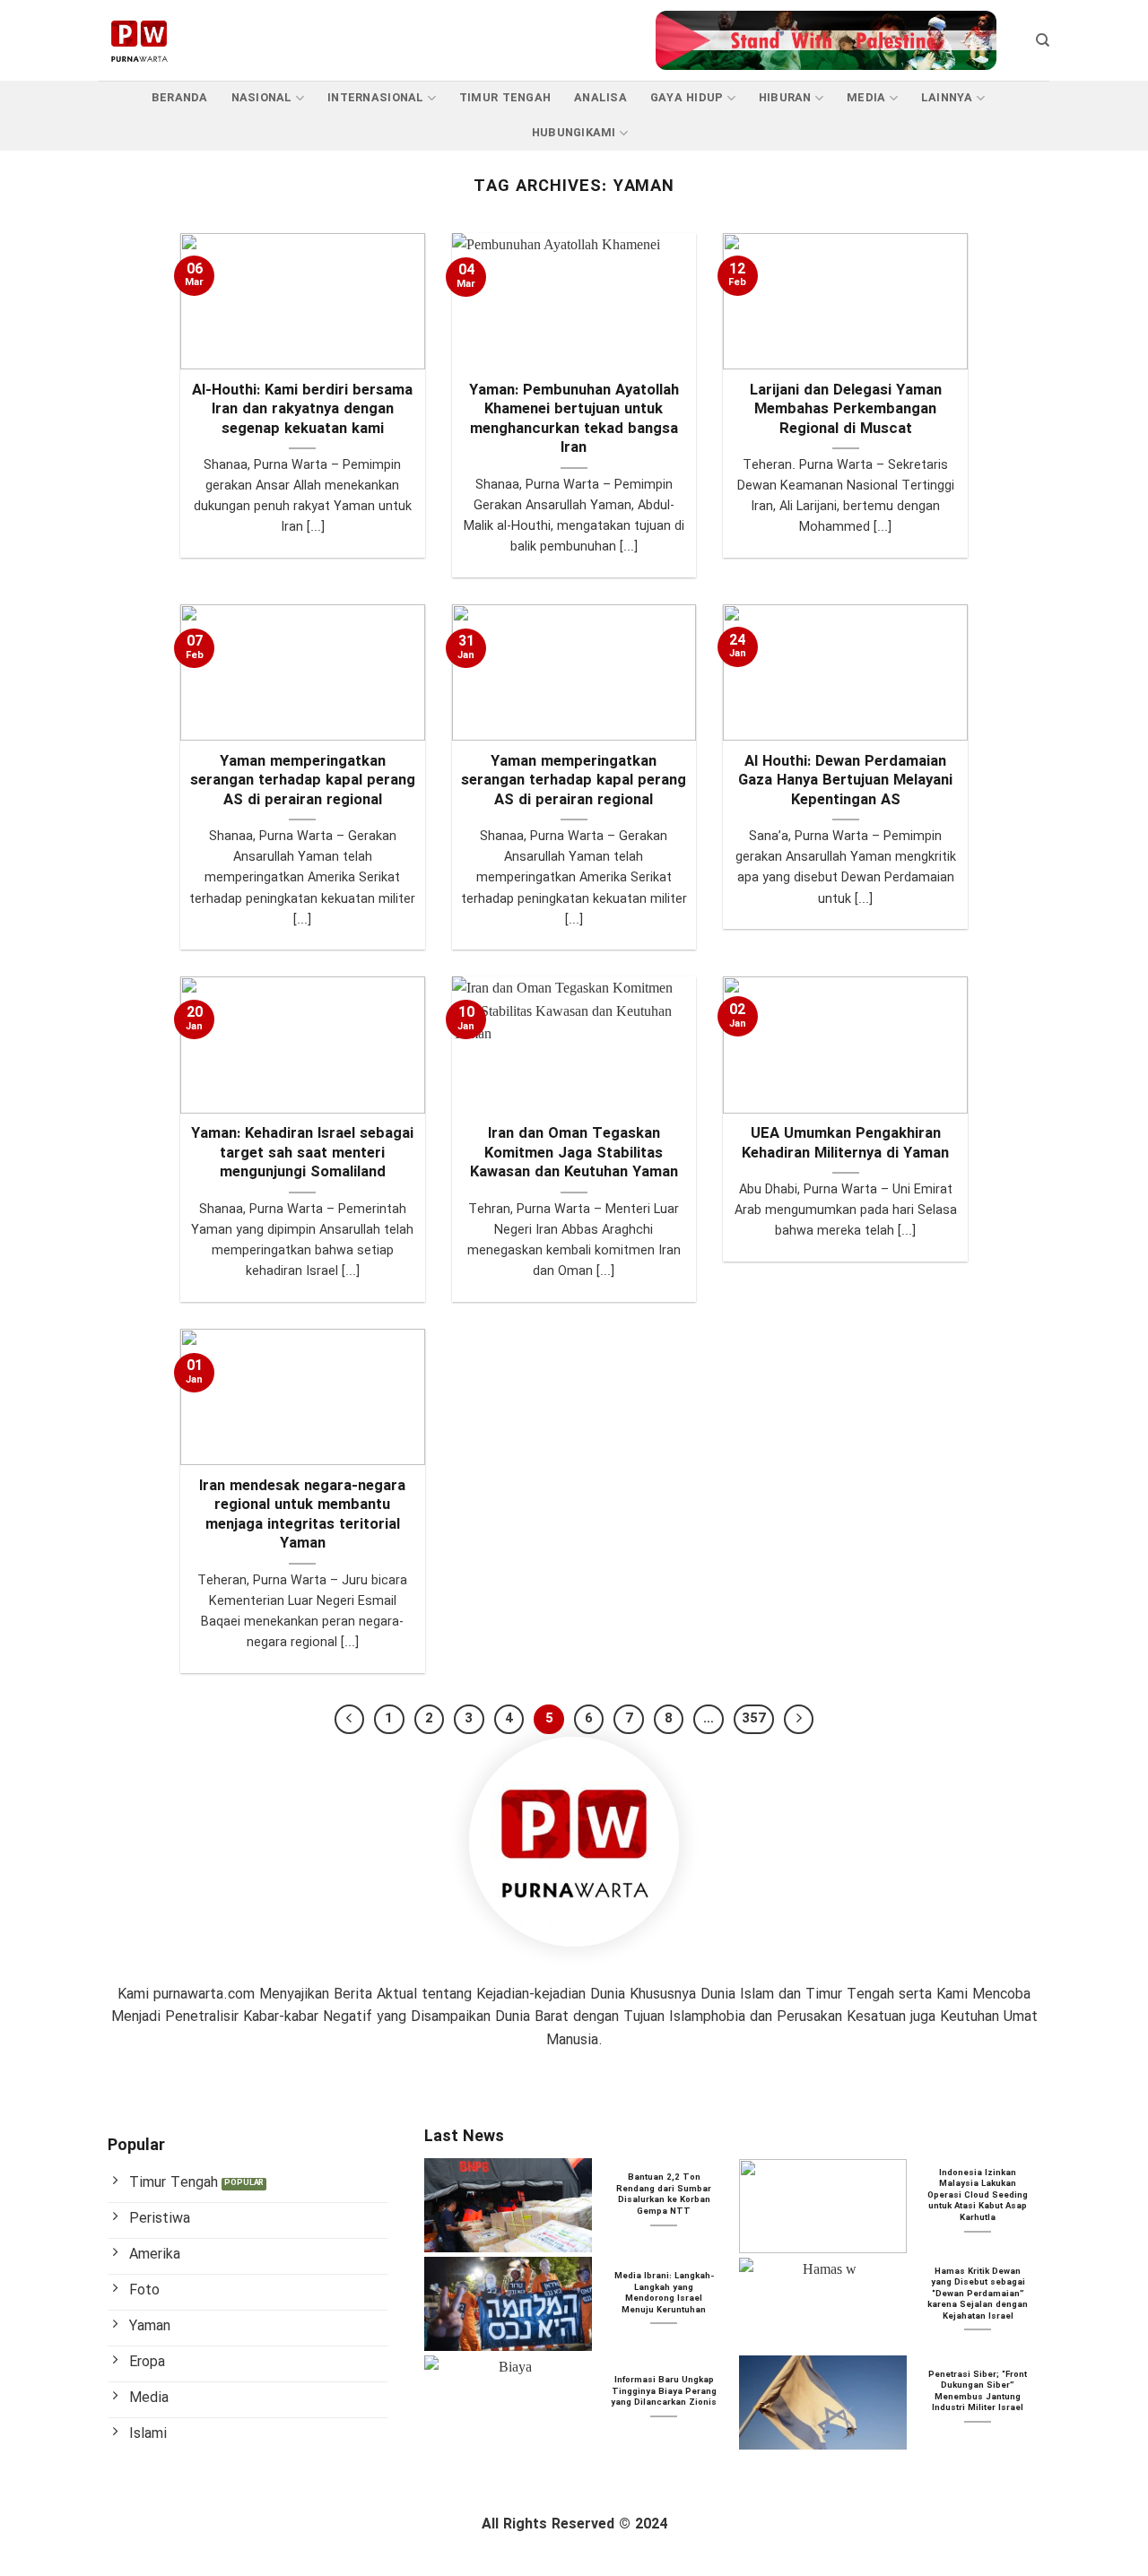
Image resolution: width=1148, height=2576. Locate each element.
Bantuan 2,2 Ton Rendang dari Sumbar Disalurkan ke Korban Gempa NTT (664, 2195)
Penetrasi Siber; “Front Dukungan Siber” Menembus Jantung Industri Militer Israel (978, 2392)
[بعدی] (799, 1720)
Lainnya (947, 99)
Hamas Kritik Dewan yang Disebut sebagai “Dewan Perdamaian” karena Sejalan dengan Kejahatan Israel (978, 2294)
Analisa (600, 99)
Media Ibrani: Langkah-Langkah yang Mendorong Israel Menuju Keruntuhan (664, 2294)
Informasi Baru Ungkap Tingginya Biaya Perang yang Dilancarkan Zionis (664, 2392)
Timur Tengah (505, 99)
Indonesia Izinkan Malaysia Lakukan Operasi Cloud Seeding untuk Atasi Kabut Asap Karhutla (978, 2196)
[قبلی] (350, 1720)
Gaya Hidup (687, 99)
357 (754, 1719)
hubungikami (574, 134)
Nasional (262, 99)
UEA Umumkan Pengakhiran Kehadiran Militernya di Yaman (845, 1145)
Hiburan (785, 99)
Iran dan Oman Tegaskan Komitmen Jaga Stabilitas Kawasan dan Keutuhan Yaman (574, 1154)
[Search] (1043, 40)
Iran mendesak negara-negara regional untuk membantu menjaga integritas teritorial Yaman (302, 1516)
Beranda (180, 99)
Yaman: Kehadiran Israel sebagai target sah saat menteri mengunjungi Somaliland (302, 1154)
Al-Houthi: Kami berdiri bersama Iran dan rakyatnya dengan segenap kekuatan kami (302, 411)
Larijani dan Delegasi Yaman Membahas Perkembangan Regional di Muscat (846, 411)
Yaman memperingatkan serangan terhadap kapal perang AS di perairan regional (303, 782)
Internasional (375, 99)
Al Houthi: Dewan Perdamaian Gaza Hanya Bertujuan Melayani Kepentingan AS (845, 782)
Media (866, 99)
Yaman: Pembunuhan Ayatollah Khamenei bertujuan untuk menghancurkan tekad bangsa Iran (574, 421)
